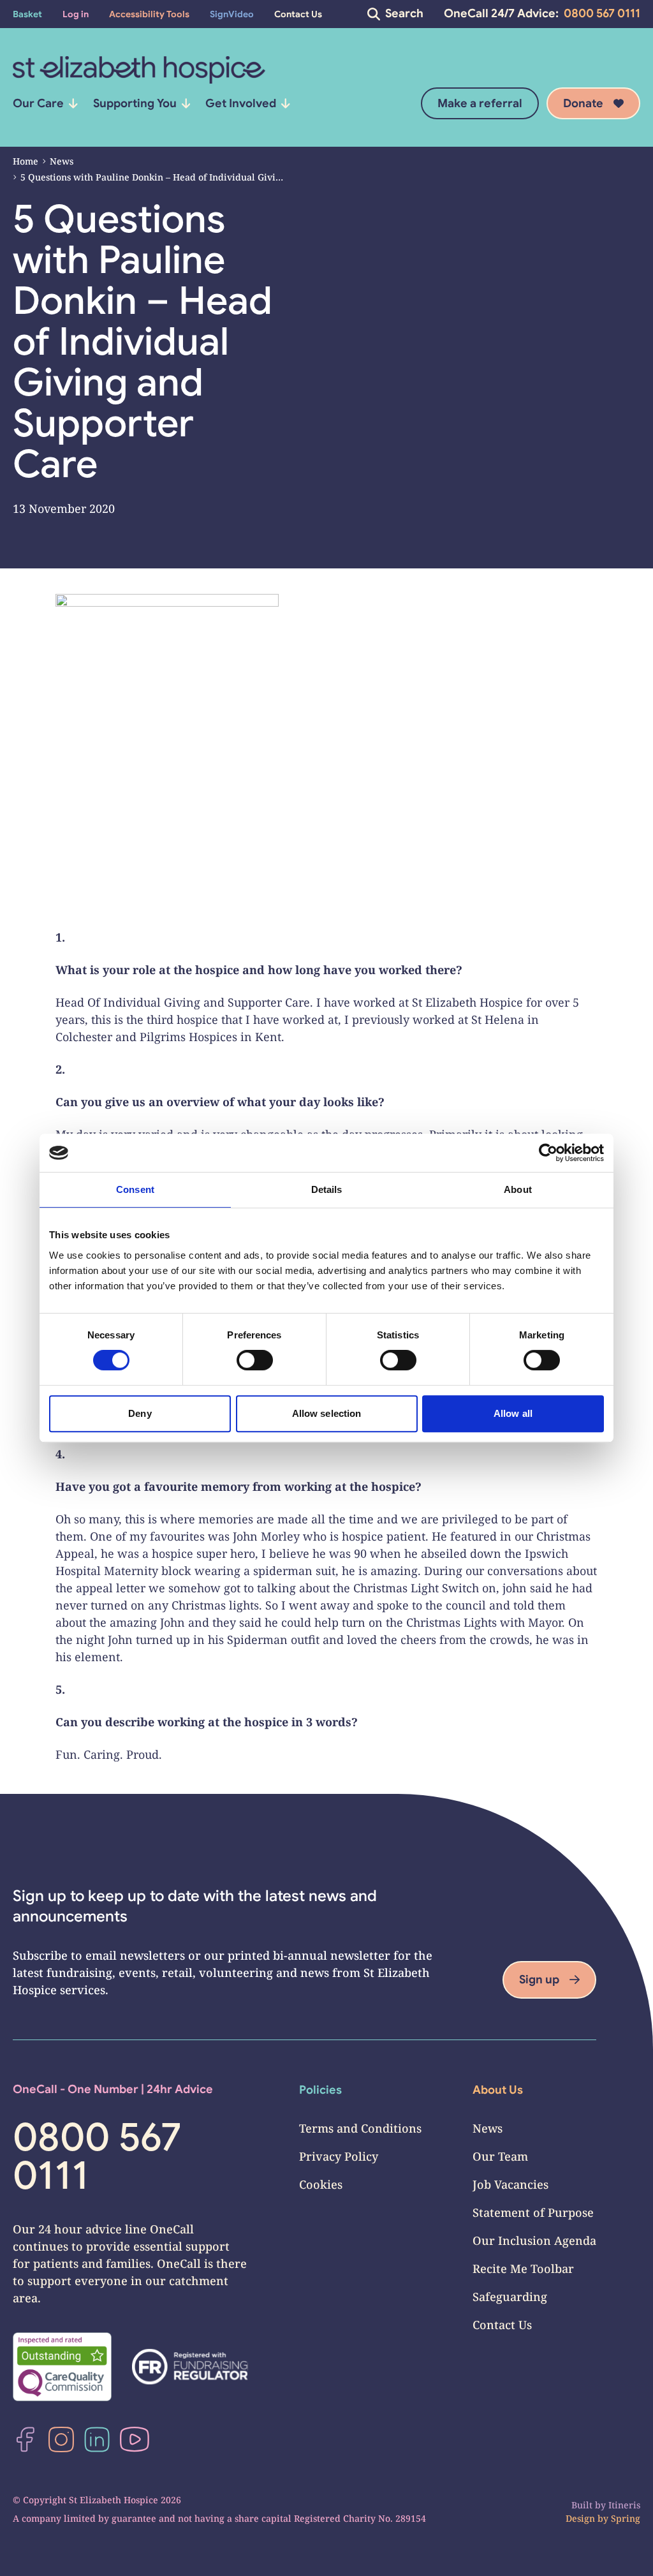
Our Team (500, 2156)
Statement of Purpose (533, 2212)
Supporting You (135, 103)
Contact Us (502, 2325)
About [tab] (518, 1189)
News (62, 161)
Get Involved (241, 103)
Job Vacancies (510, 2184)
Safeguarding (510, 2297)
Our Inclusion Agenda (534, 2240)
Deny (140, 1413)
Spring (626, 2518)
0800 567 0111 (602, 13)
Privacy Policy (339, 2156)
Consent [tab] (135, 1189)
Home (26, 161)
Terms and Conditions (360, 2128)
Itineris (624, 2505)
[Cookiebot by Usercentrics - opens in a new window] (548, 1153)
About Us (498, 2090)
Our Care (38, 103)
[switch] (255, 1360)
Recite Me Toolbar (523, 2269)
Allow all (513, 1413)
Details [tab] (327, 1189)
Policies (320, 2090)
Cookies (321, 2184)
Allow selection (327, 1413)
